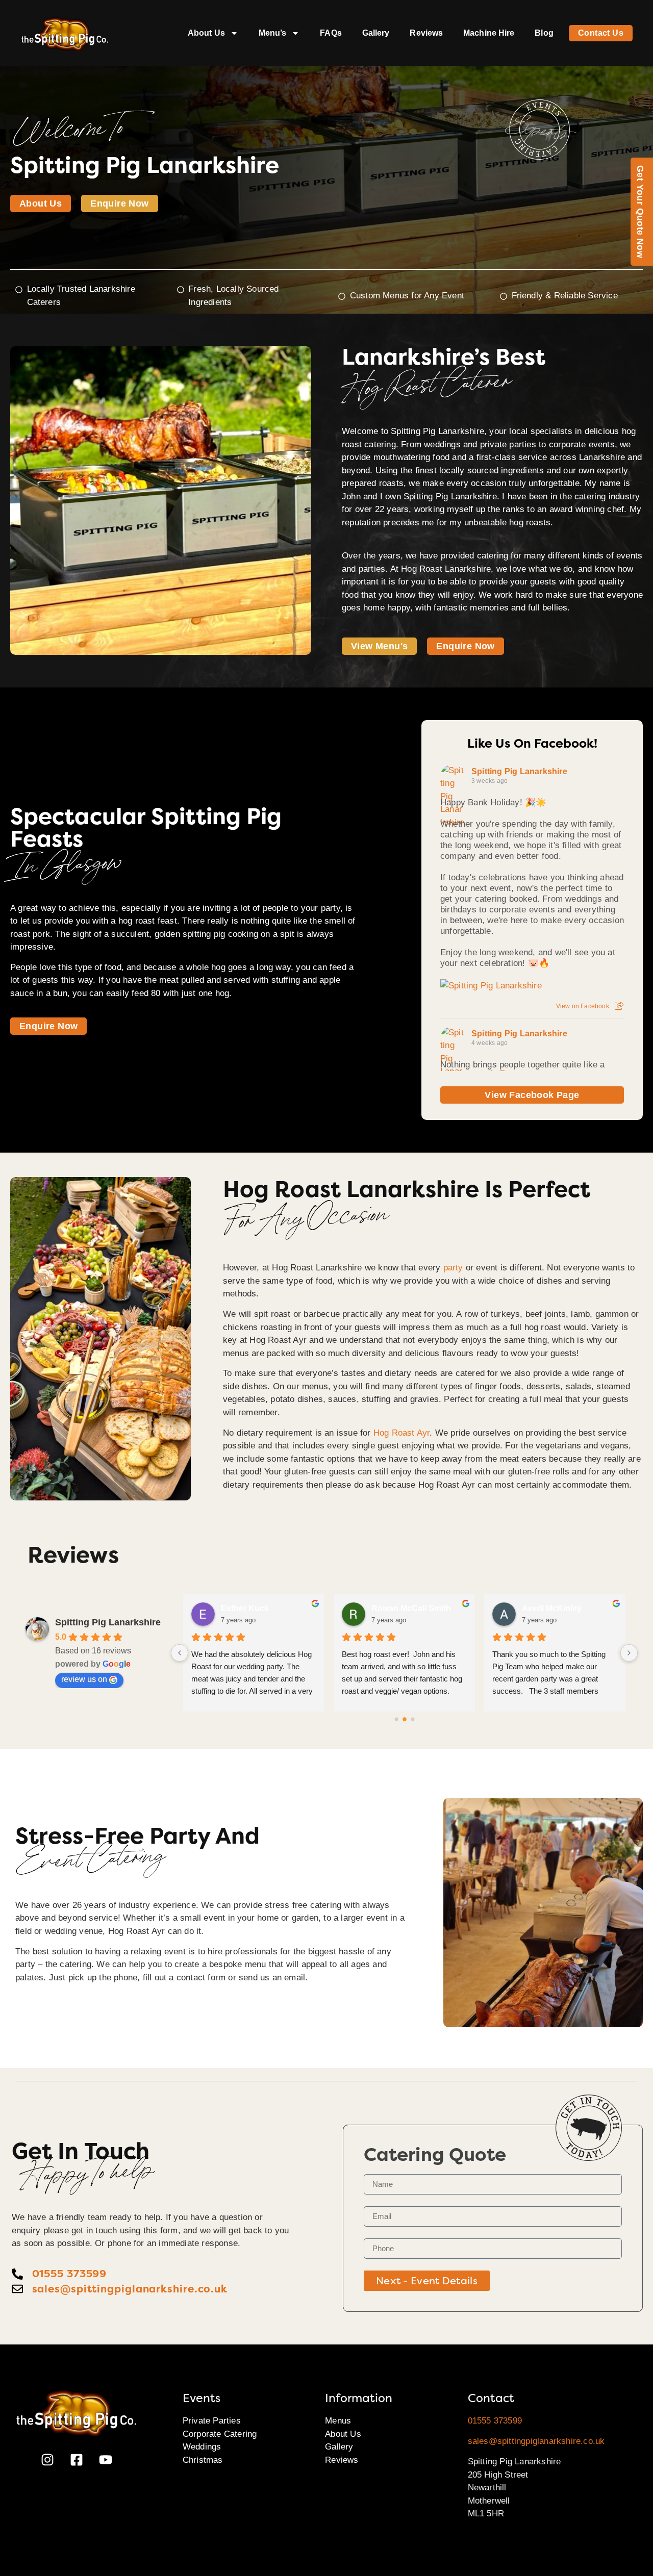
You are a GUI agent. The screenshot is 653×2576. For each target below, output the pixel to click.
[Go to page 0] (396, 1719)
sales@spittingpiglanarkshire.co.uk (536, 2441)
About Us (206, 33)
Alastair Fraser (550, 1608)
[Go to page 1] (404, 1719)
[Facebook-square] (77, 2460)
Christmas (203, 2460)
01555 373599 (495, 2421)
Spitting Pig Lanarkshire (519, 771)
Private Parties (212, 2421)
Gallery (376, 33)
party (453, 1268)
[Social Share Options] (619, 1006)
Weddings (202, 2447)
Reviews (426, 33)
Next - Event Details (427, 2281)
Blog (544, 33)
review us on (84, 1679)
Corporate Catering (220, 2434)
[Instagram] (47, 2460)
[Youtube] (106, 2460)
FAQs (331, 33)
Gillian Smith (245, 1608)
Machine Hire (489, 33)
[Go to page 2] (413, 1719)
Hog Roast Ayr (402, 1433)
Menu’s (273, 33)
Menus (338, 2421)
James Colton (398, 1608)
